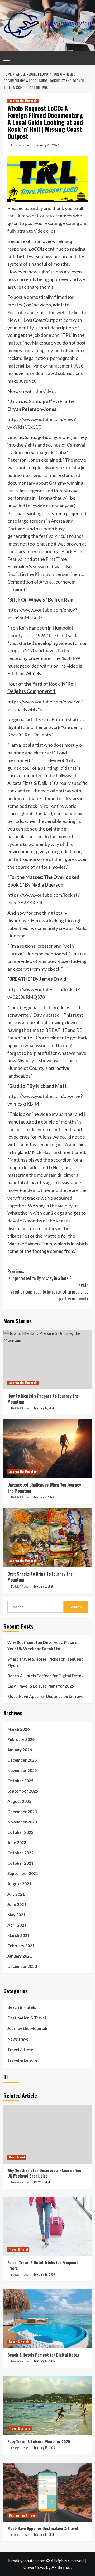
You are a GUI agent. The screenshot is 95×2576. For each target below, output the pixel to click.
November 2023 (22, 1822)
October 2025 (20, 1781)
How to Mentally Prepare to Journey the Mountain (43, 1399)
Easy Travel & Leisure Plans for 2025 (41, 1686)
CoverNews (34, 2567)
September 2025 (23, 1791)
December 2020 (22, 1966)
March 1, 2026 (42, 2182)
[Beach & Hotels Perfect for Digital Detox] (48, 2319)
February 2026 (21, 1739)
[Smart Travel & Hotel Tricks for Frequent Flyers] (48, 2226)
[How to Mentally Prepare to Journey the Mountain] (48, 1359)
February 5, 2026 (44, 1586)
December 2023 (22, 1812)
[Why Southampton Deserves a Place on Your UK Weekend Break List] (48, 2134)
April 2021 (17, 1925)
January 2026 (20, 1750)
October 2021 (20, 1863)
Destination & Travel (27, 2018)
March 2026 (18, 1729)
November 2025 (22, 1770)
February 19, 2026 (44, 2274)
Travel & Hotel (21, 2050)
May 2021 (16, 1915)
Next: (49, 1292)
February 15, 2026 (44, 2534)
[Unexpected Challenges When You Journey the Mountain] (48, 1448)
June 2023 (17, 1842)
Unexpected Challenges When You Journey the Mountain (44, 1488)
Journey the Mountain (23, 101)
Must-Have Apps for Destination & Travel (46, 1696)
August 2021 (19, 1884)
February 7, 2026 (44, 1497)
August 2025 (19, 1801)
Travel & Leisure (22, 2060)
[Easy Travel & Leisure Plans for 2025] (48, 2405)
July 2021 (16, 1894)
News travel (18, 2039)
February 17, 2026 (44, 2361)
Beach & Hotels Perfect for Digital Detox (45, 1676)
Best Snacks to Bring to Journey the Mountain (40, 1577)
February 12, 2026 (44, 1408)
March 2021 (18, 1935)
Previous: (39, 1275)
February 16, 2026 (44, 2448)
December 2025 (22, 1760)
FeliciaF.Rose (20, 145)
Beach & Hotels (22, 2007)
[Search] (86, 57)
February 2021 (21, 1946)
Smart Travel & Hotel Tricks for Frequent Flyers (45, 1662)
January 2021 (20, 1956)
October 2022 (20, 1853)
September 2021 (23, 1873)
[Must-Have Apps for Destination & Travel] (48, 2492)
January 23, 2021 (47, 145)
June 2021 (17, 1904)
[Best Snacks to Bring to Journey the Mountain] (48, 1537)
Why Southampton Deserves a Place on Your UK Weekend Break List (44, 1645)
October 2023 (20, 1832)
